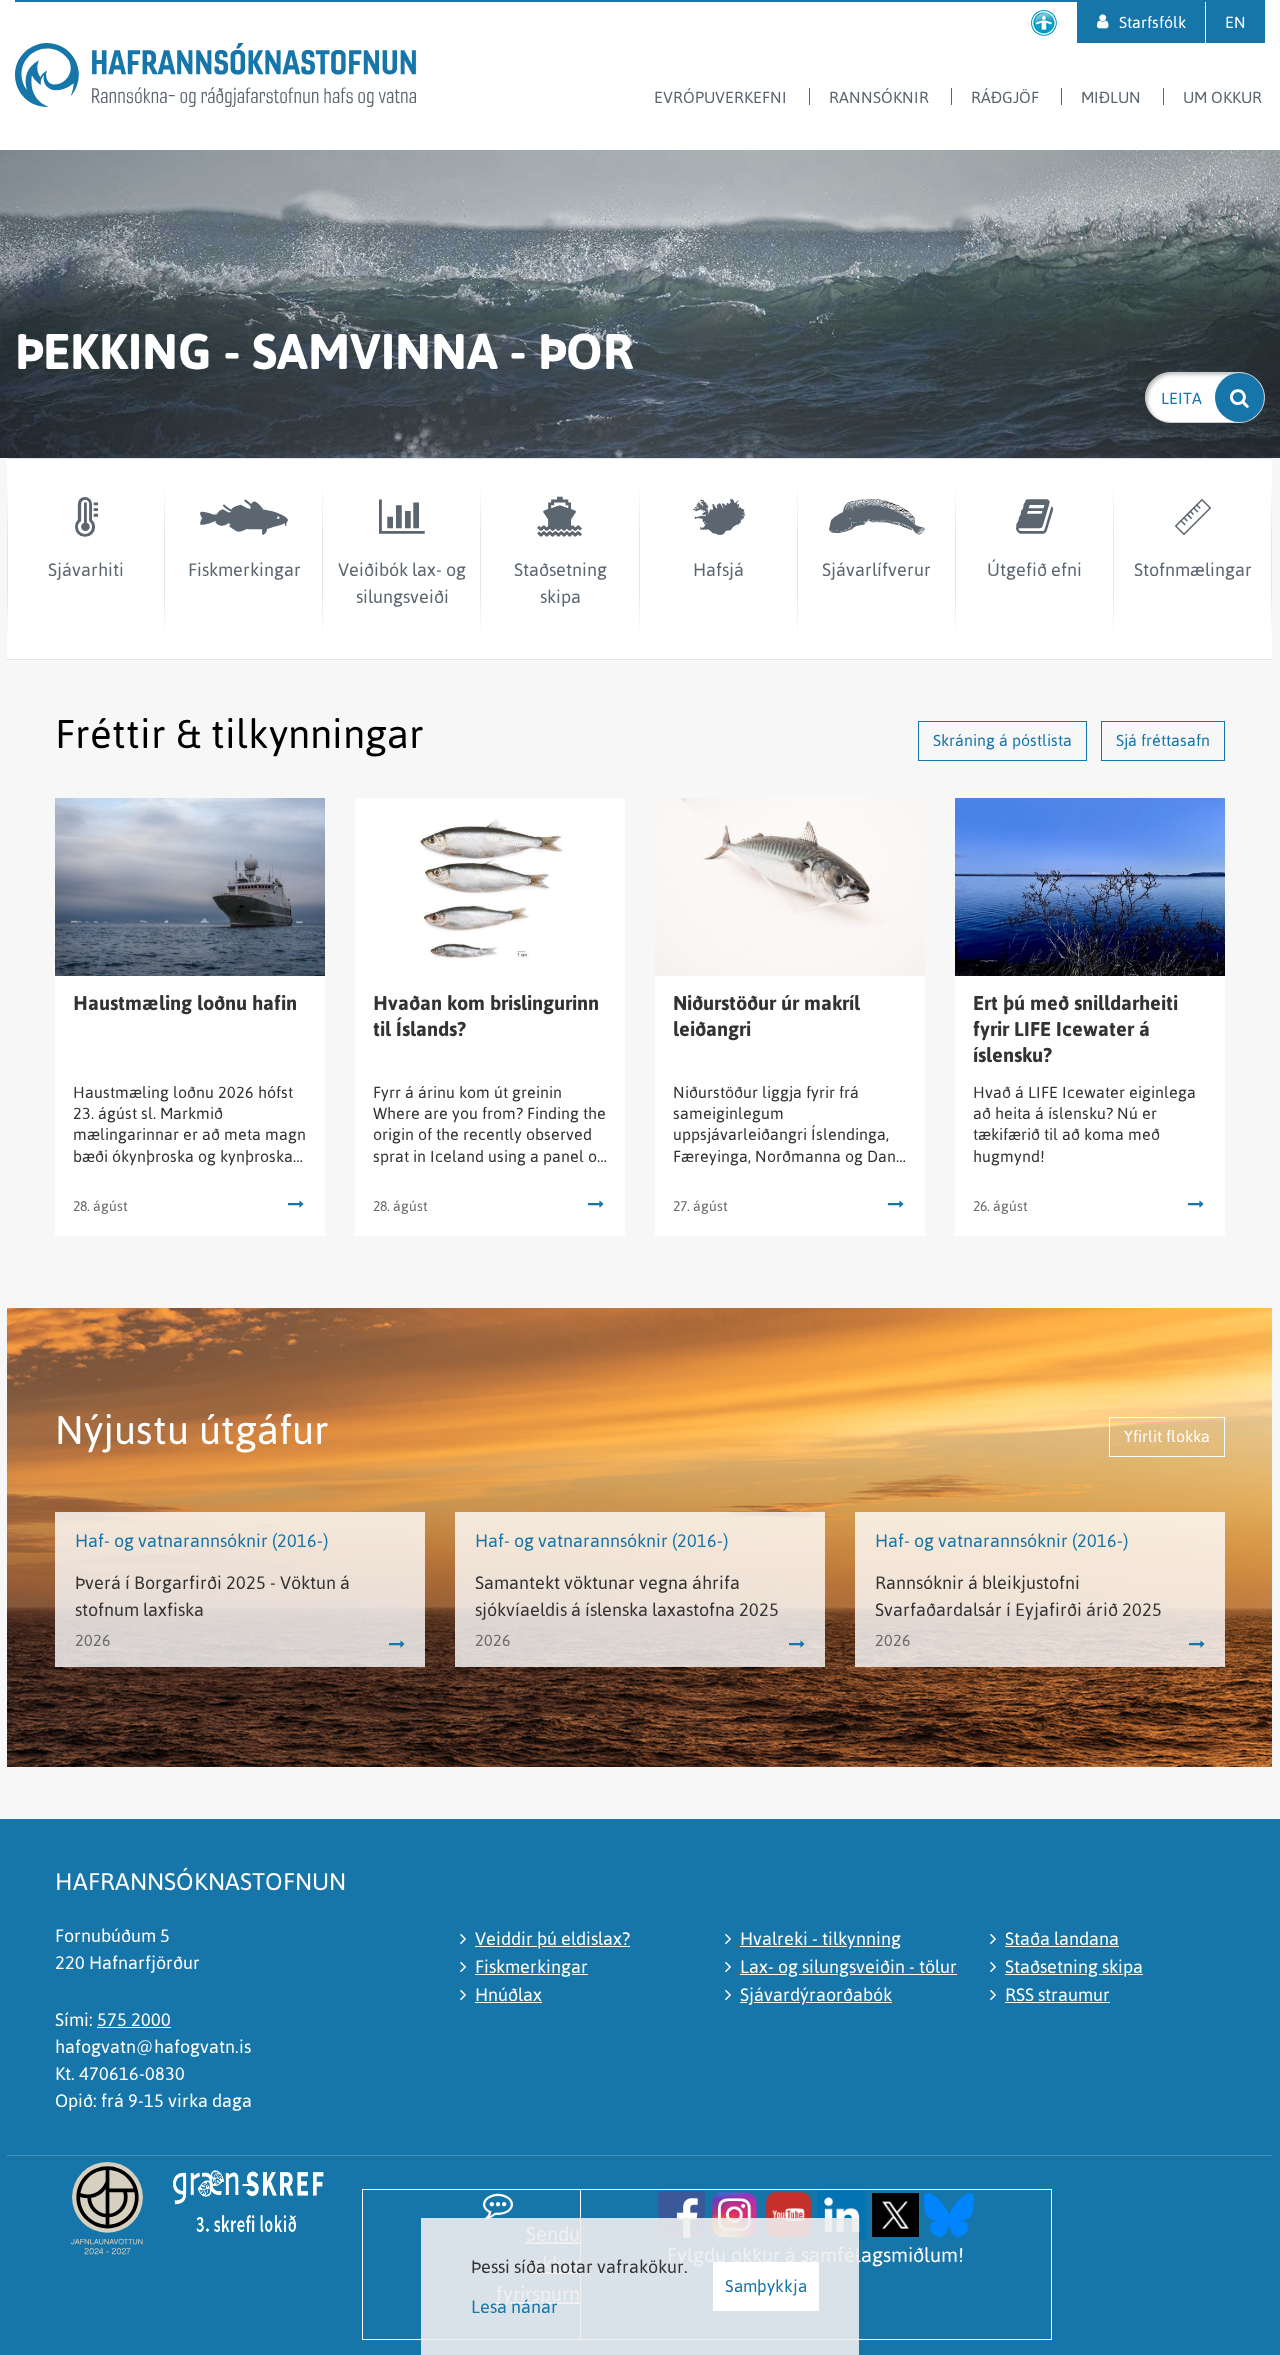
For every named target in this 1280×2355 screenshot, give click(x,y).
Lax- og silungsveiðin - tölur (848, 1966)
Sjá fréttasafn (1163, 740)
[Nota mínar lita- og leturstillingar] (1044, 22)
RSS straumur (1057, 1994)
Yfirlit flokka (1167, 1436)
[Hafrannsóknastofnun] (215, 78)
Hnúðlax (508, 1994)
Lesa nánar (514, 2306)
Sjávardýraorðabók (816, 1994)
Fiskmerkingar (531, 1966)
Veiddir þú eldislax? (552, 1938)
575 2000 (134, 2019)
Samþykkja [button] (766, 2286)
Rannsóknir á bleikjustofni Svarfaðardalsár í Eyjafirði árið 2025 (1018, 1596)
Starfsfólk (1152, 22)
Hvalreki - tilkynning (820, 1938)
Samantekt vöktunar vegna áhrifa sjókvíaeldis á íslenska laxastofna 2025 (627, 1596)
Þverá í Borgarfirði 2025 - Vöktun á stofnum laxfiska (212, 1596)
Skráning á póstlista (1002, 740)
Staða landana (1062, 1938)
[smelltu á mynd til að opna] (681, 2212)
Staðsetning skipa (1074, 1966)
